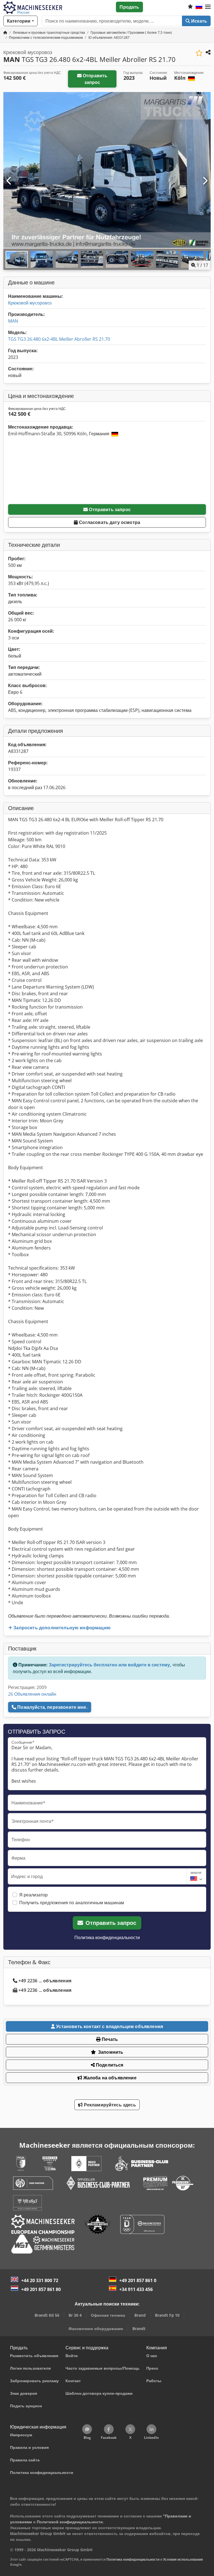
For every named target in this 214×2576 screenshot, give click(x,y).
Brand (140, 2315)
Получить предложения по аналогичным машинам (72, 1903)
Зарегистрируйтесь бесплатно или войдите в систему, (110, 1665)
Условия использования (183, 2559)
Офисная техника (108, 2315)
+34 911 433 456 (136, 2289)
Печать (109, 2039)
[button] (208, 7)
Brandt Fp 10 (167, 2315)
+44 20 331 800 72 (40, 2280)
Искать (199, 21)
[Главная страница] (5, 32)
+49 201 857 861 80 (41, 2289)
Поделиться (109, 2065)
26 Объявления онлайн (32, 1694)
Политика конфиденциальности (107, 1937)
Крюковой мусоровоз (30, 303)
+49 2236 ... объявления (45, 1981)
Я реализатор (33, 1895)
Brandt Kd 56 (47, 2315)
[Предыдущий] (9, 181)
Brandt (139, 2329)
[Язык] (199, 7)
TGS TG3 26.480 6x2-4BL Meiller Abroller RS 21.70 (59, 339)
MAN (13, 321)
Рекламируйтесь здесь (109, 2105)
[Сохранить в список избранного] (199, 53)
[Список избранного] (190, 7)
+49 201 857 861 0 (138, 2280)
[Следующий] (205, 181)
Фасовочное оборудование (96, 2329)
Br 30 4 (75, 2315)
